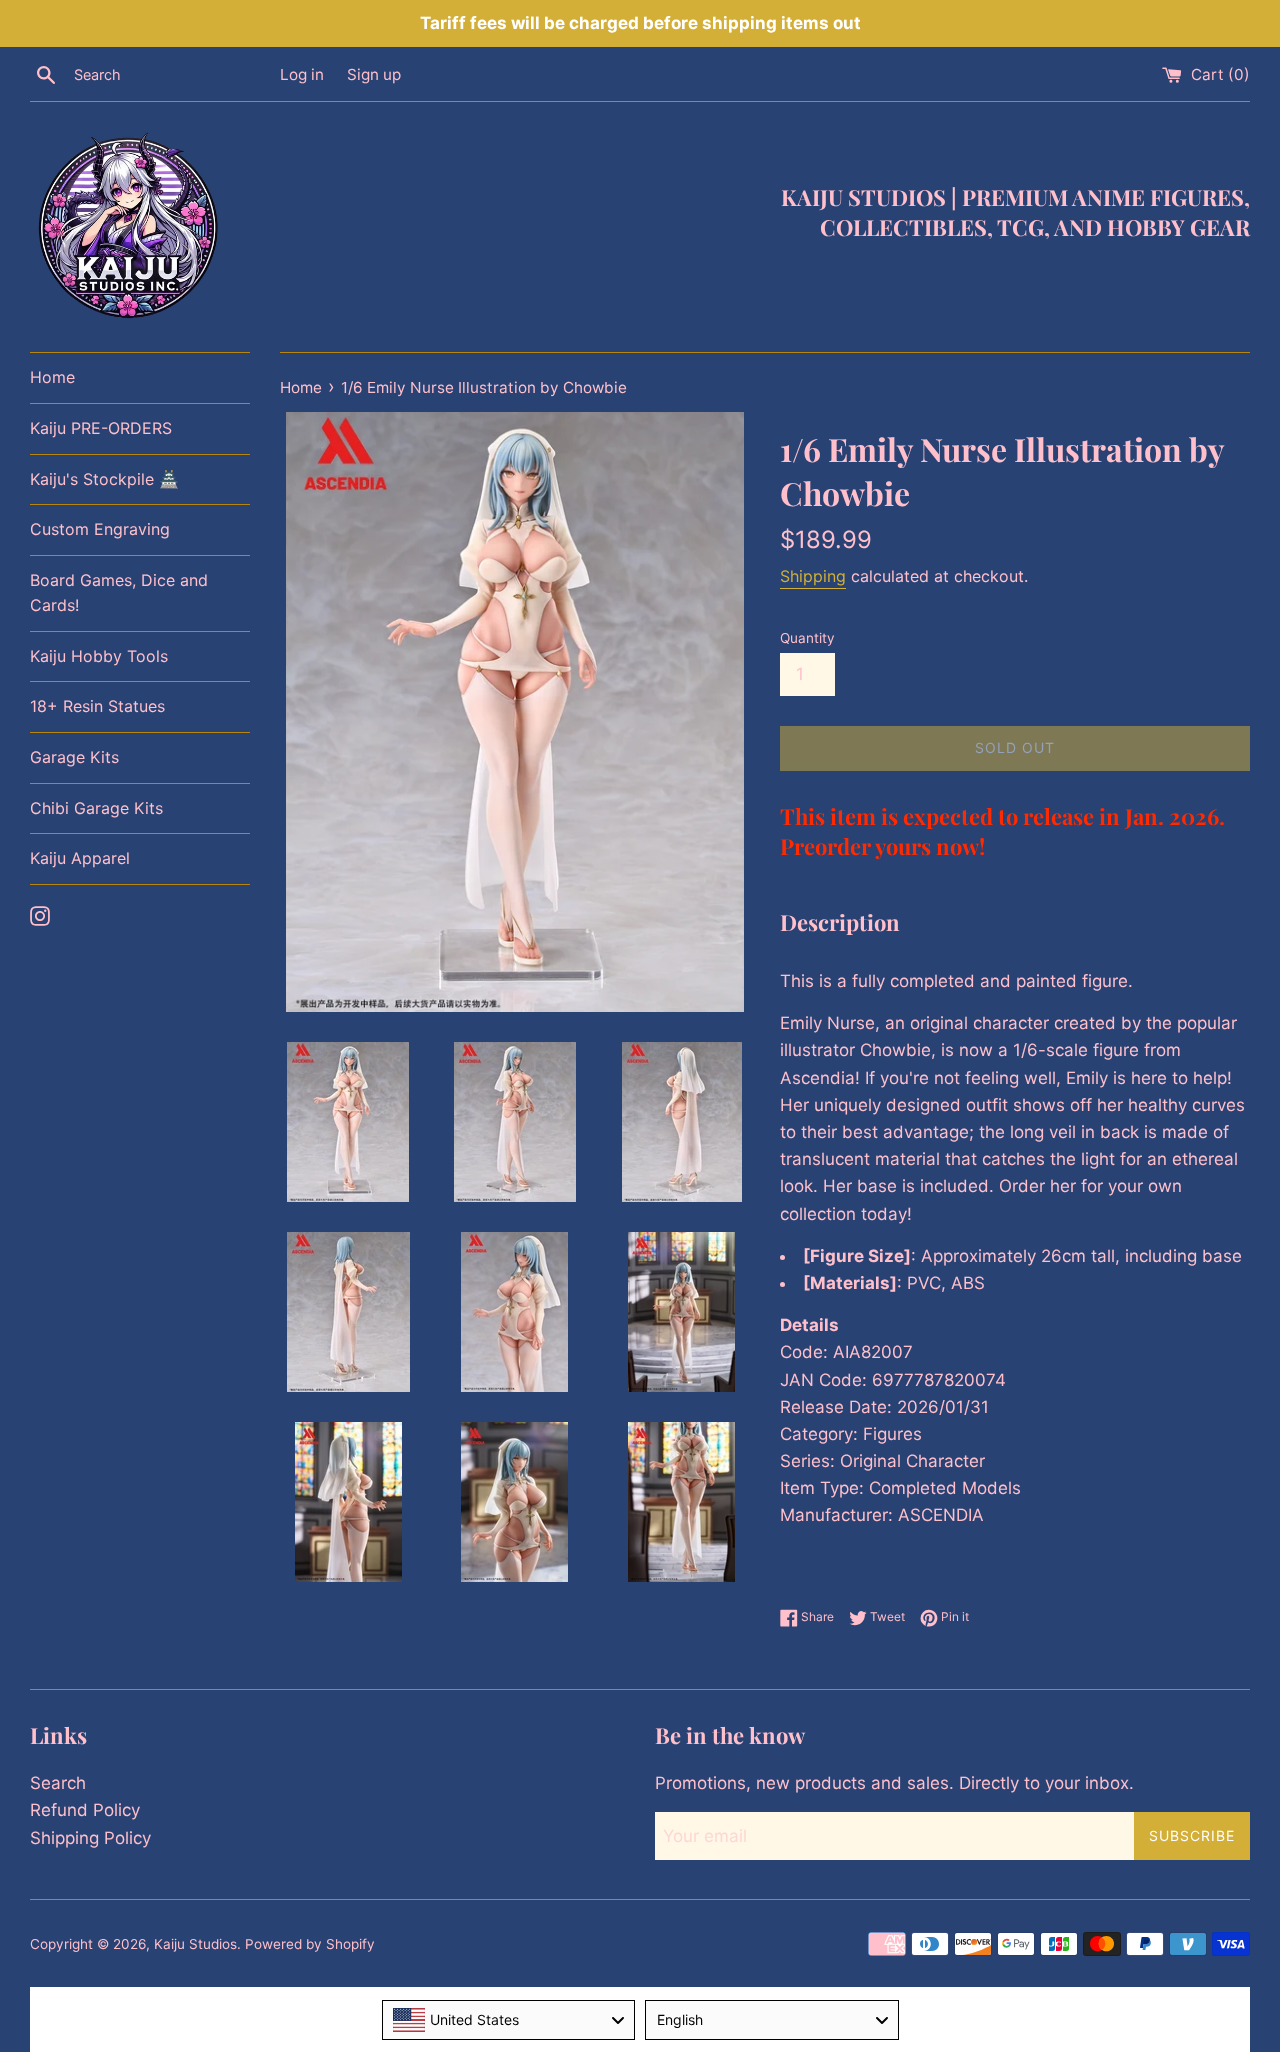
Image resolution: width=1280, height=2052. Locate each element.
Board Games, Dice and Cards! (119, 593)
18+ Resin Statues (97, 706)
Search (58, 1783)
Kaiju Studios (195, 1944)
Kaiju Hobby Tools (99, 656)
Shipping (813, 576)
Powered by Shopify (310, 1944)
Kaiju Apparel (80, 858)
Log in (302, 74)
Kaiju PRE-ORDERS (101, 428)
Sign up (374, 74)
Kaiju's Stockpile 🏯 (104, 479)
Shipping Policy (90, 1838)
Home (52, 377)
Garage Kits (74, 757)
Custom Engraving (100, 529)
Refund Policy (85, 1810)
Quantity (807, 638)
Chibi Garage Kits (96, 808)
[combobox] (509, 2020)
